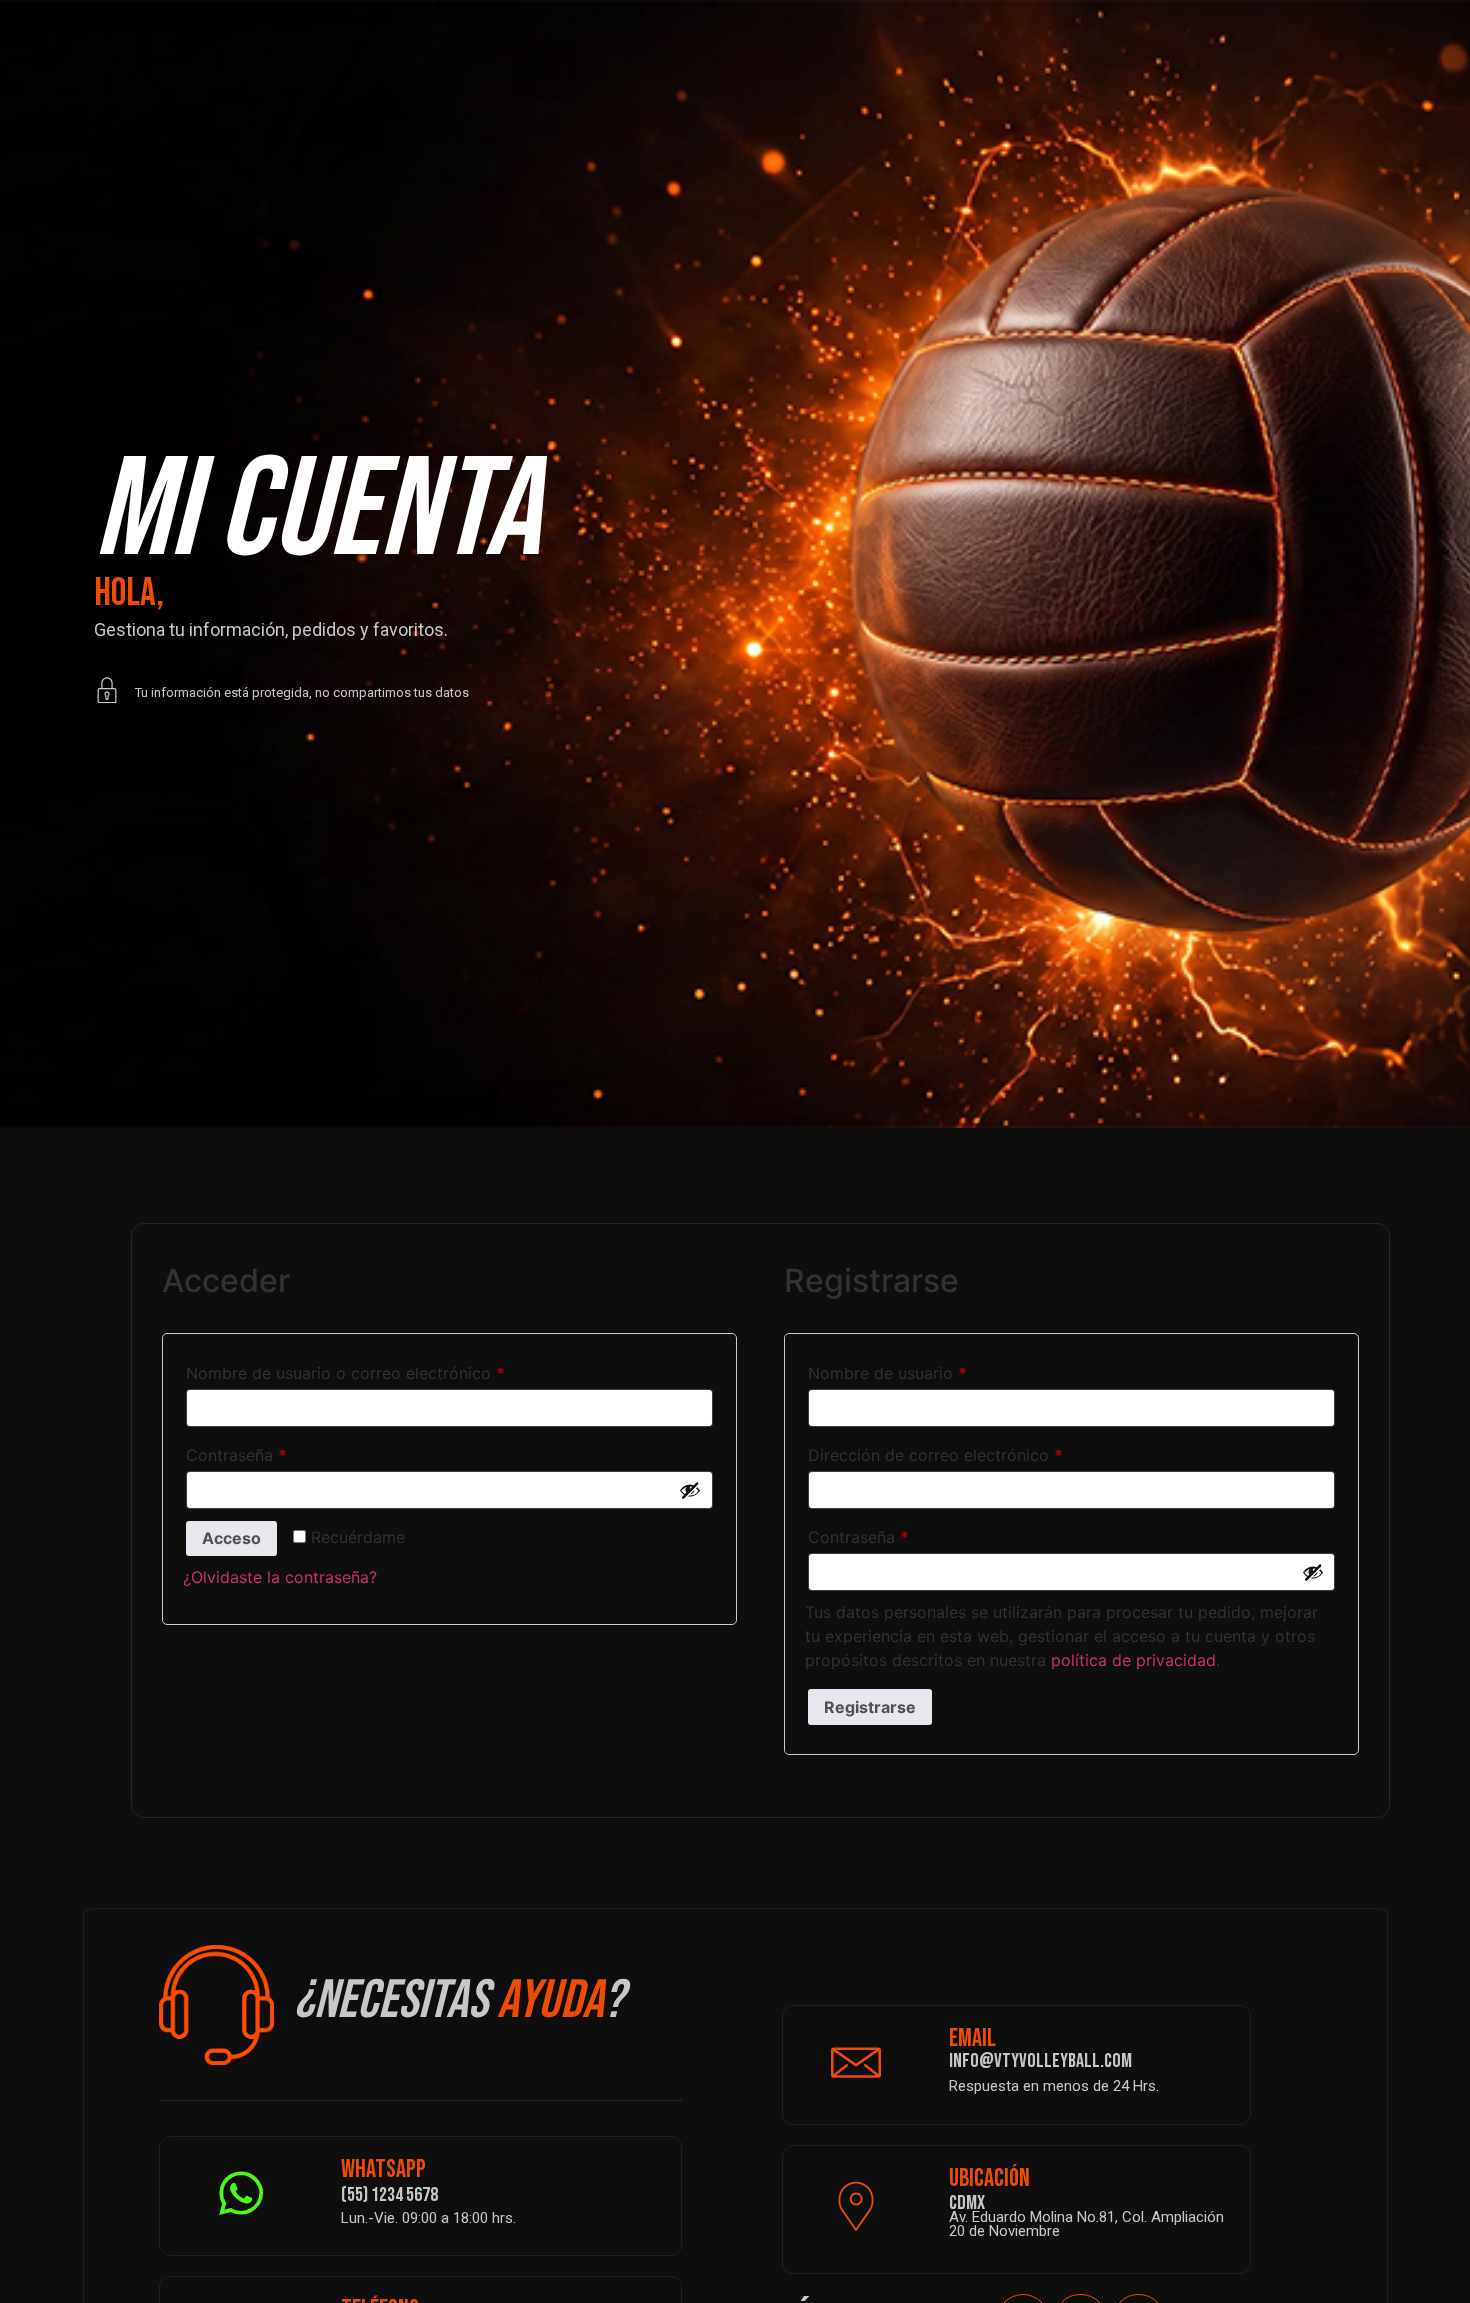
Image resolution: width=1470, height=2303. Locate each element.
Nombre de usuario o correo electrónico (387, 1370)
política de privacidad (1133, 1660)
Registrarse (870, 1707)
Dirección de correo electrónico (977, 1452)
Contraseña (278, 1452)
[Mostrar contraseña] (690, 1490)
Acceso (231, 1538)
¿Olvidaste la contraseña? (280, 1577)
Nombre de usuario (929, 1370)
